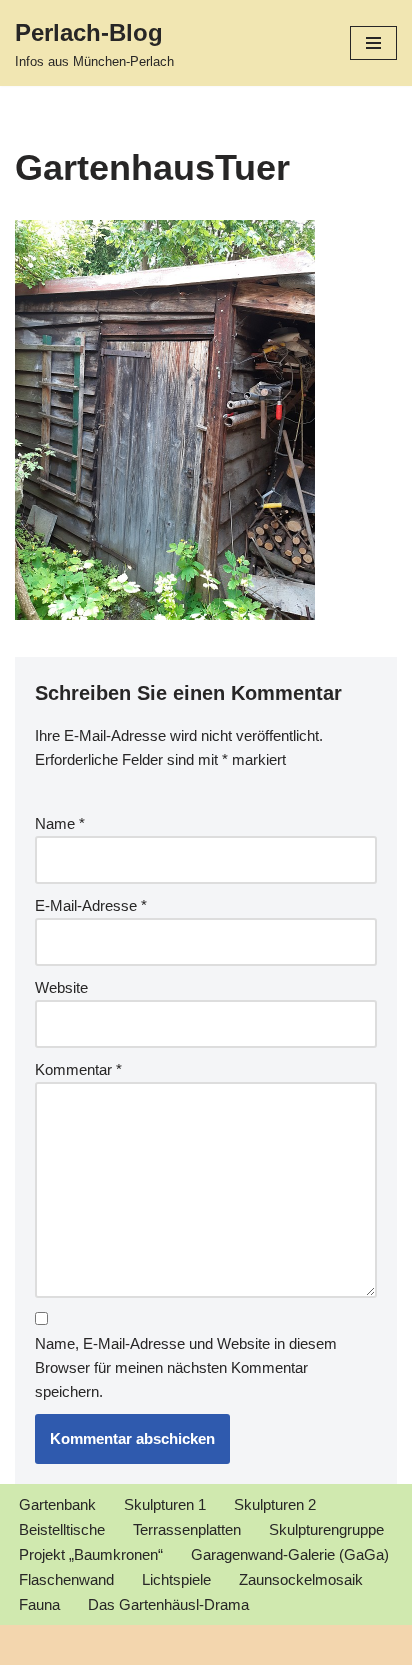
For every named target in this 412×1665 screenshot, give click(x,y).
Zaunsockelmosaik (301, 1579)
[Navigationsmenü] (373, 43)
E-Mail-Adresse (91, 905)
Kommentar (78, 1069)
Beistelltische (62, 1529)
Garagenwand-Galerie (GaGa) (290, 1554)
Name (60, 823)
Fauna (39, 1604)
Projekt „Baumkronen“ (91, 1554)
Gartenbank (57, 1504)
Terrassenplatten (187, 1529)
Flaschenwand (66, 1579)
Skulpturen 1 (165, 1504)
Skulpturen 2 (275, 1504)
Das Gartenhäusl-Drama (168, 1604)
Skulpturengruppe (326, 1529)
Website (61, 987)
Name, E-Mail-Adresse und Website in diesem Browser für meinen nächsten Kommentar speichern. (186, 1367)
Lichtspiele (176, 1579)
